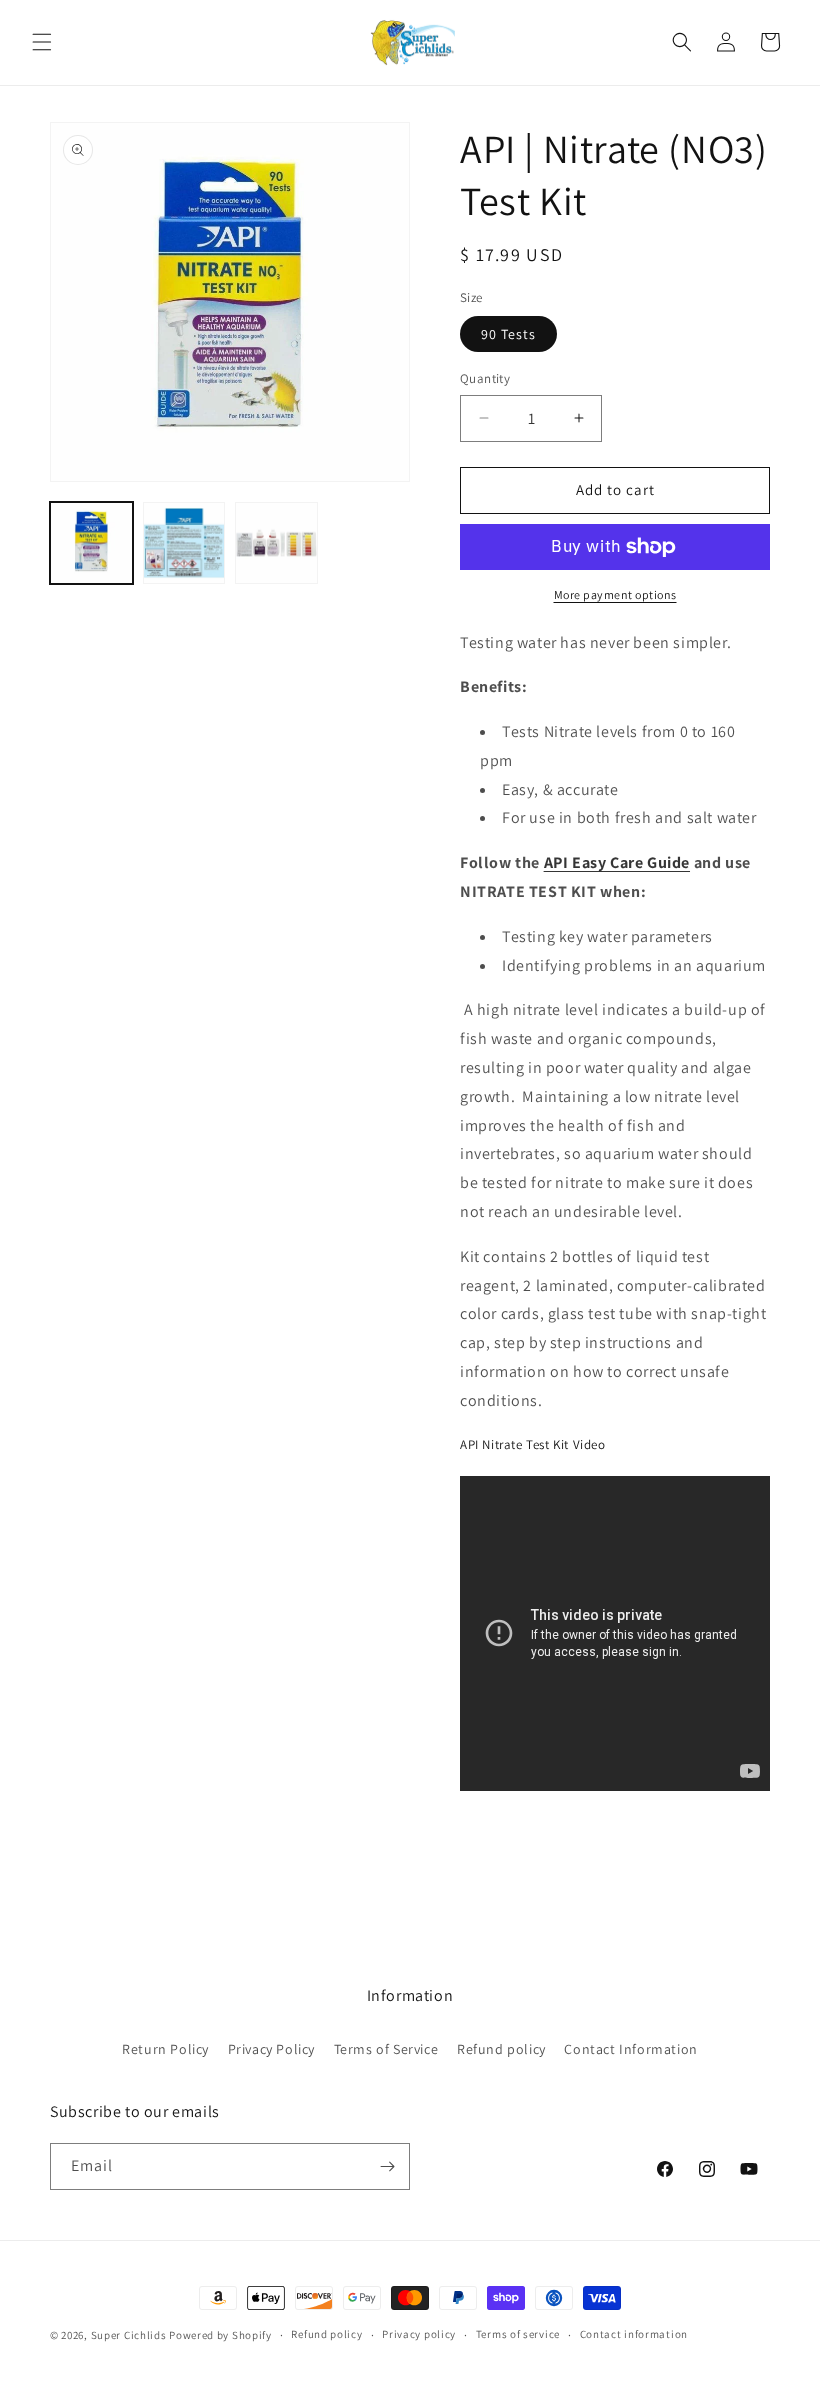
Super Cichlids (129, 2335)
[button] (42, 42)
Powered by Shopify (220, 2335)
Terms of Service (386, 2049)
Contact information (634, 2334)
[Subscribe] (387, 2166)
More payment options (615, 594)
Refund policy (501, 2049)
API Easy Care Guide (617, 862)
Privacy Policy (271, 2049)
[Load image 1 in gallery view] (91, 543)
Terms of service (518, 2334)
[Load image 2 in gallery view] (184, 543)
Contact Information (630, 2049)
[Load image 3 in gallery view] (276, 543)
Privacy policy (419, 2334)
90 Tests (508, 334)
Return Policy (165, 2049)
